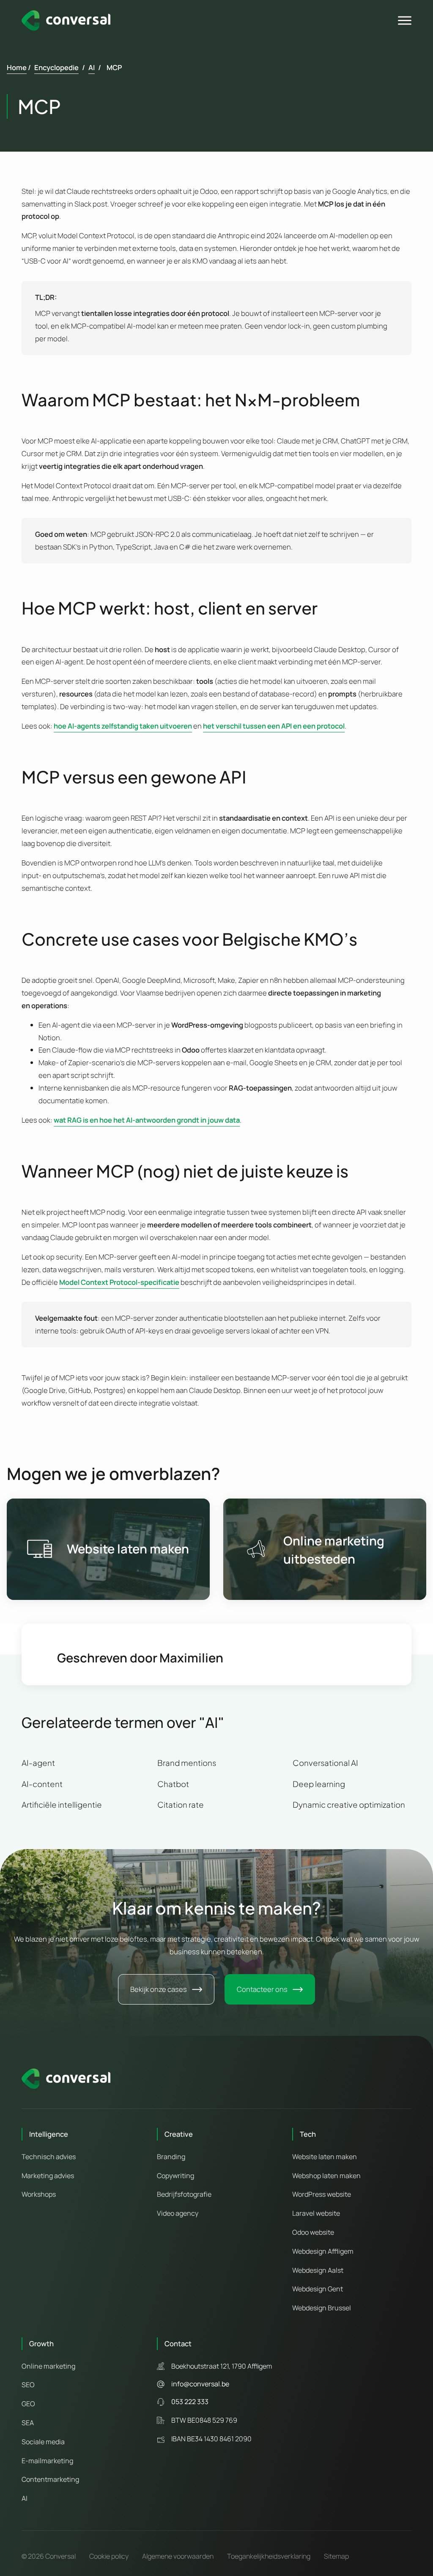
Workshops (39, 2194)
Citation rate (181, 1805)
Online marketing (334, 1541)
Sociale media (43, 2442)
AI (92, 67)
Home (17, 67)
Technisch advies (49, 2157)
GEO (28, 2404)
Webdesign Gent (318, 2289)
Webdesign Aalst (318, 2270)
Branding (171, 2157)
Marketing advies (48, 2176)
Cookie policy (109, 2556)
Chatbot (173, 1784)
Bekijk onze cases (159, 1989)
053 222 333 (190, 2402)
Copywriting (175, 2176)
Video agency (178, 2213)
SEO (28, 2385)
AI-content (42, 1784)
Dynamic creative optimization (349, 1805)
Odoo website (313, 2232)
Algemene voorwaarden (178, 2556)
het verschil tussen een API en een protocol (274, 726)
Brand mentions (187, 1763)
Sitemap (336, 2556)
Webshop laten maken (326, 2176)
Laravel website (316, 2213)
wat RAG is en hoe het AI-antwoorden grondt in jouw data (147, 1120)
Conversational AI (325, 1763)
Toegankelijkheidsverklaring (269, 2556)
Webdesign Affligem (323, 2251)
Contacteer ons (262, 1989)
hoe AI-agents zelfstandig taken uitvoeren (123, 726)
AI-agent (38, 1763)
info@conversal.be (200, 2384)
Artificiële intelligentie (62, 1805)
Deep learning (319, 1784)
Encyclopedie (56, 67)
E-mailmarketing (47, 2461)
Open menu (406, 21)
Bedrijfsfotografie (184, 2194)
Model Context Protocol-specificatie (119, 1282)
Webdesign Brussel (322, 2308)
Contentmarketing (50, 2479)
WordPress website (322, 2194)
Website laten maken (128, 1549)
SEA (28, 2423)
